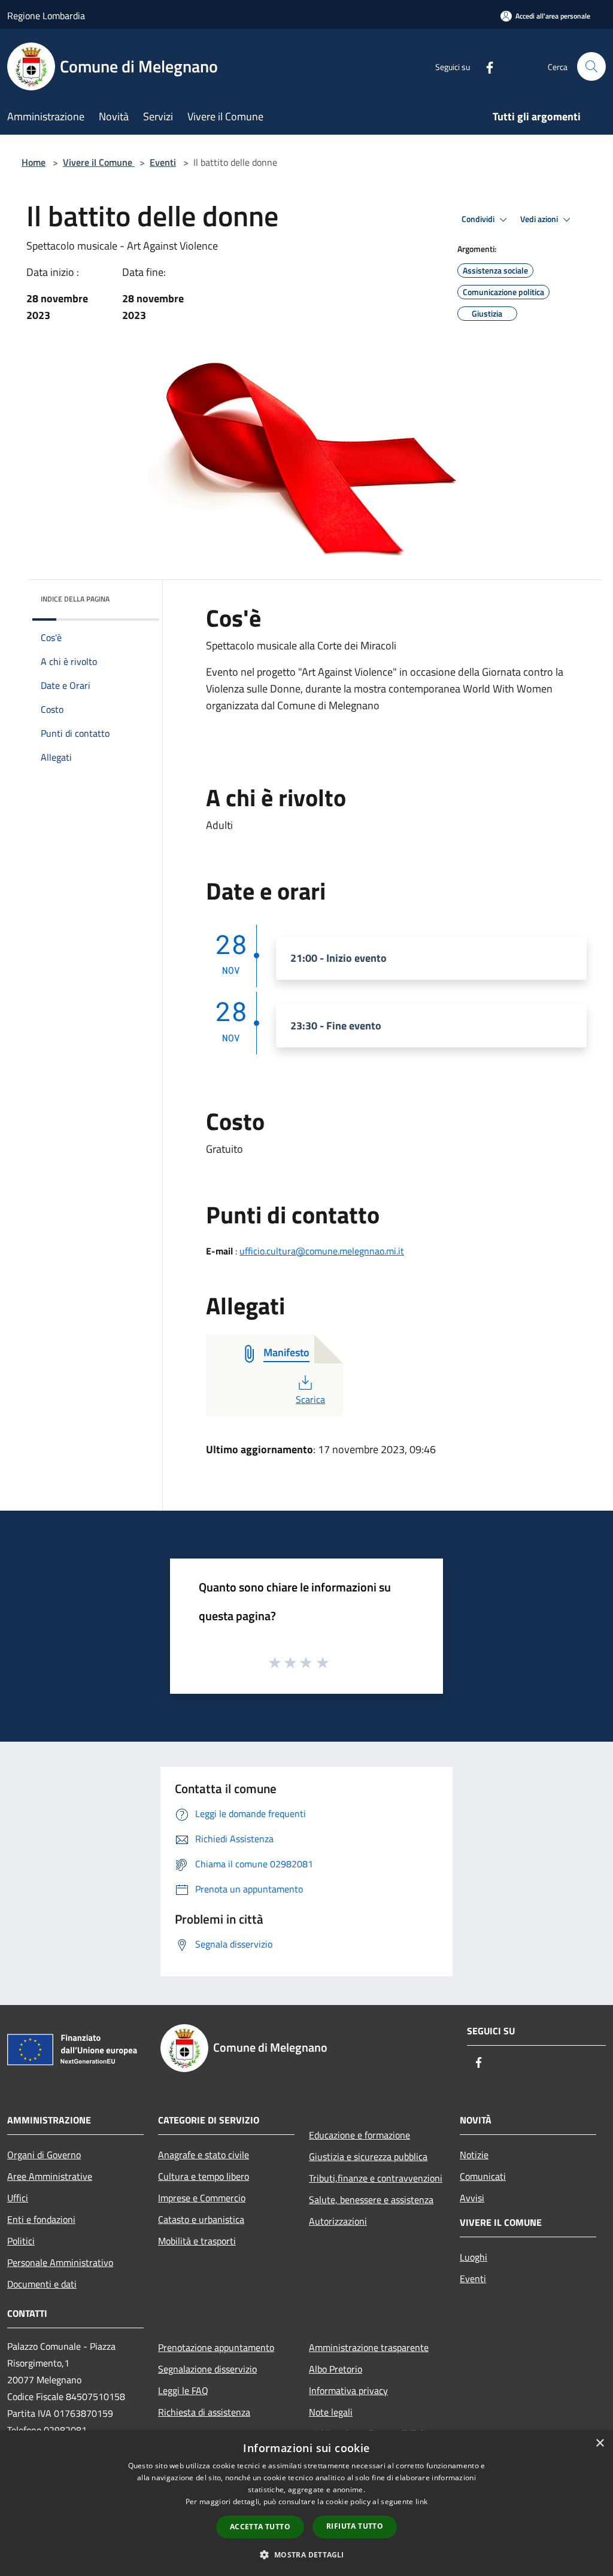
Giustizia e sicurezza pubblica (368, 2156)
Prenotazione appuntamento (216, 2347)
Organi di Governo (44, 2155)
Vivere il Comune (99, 162)
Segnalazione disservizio (207, 2369)
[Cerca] (591, 66)
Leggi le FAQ (183, 2390)
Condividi (479, 219)
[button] (306, 2554)
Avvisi (472, 2198)
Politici (21, 2241)
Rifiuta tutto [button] (355, 2526)
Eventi (163, 162)
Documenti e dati (42, 2284)
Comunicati (483, 2176)
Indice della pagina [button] (75, 599)
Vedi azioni (540, 219)
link (421, 2501)
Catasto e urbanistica (201, 2219)
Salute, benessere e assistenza (371, 2200)
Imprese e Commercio (202, 2198)
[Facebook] (485, 66)
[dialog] (306, 2503)
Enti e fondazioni (41, 2219)
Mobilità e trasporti (197, 2241)
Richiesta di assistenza (204, 2412)
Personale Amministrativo (60, 2262)
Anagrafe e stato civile (204, 2155)
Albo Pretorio (336, 2369)
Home (34, 162)
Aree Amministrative (50, 2176)
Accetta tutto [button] (260, 2527)
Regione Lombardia (46, 16)
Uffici (18, 2198)
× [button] (600, 2443)
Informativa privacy (348, 2390)
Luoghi (474, 2257)
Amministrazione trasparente (369, 2347)
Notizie (474, 2155)
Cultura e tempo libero (204, 2176)
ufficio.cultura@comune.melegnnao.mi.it (322, 1251)
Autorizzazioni (338, 2221)
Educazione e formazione (359, 2135)
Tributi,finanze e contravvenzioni (376, 2178)
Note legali (331, 2412)
